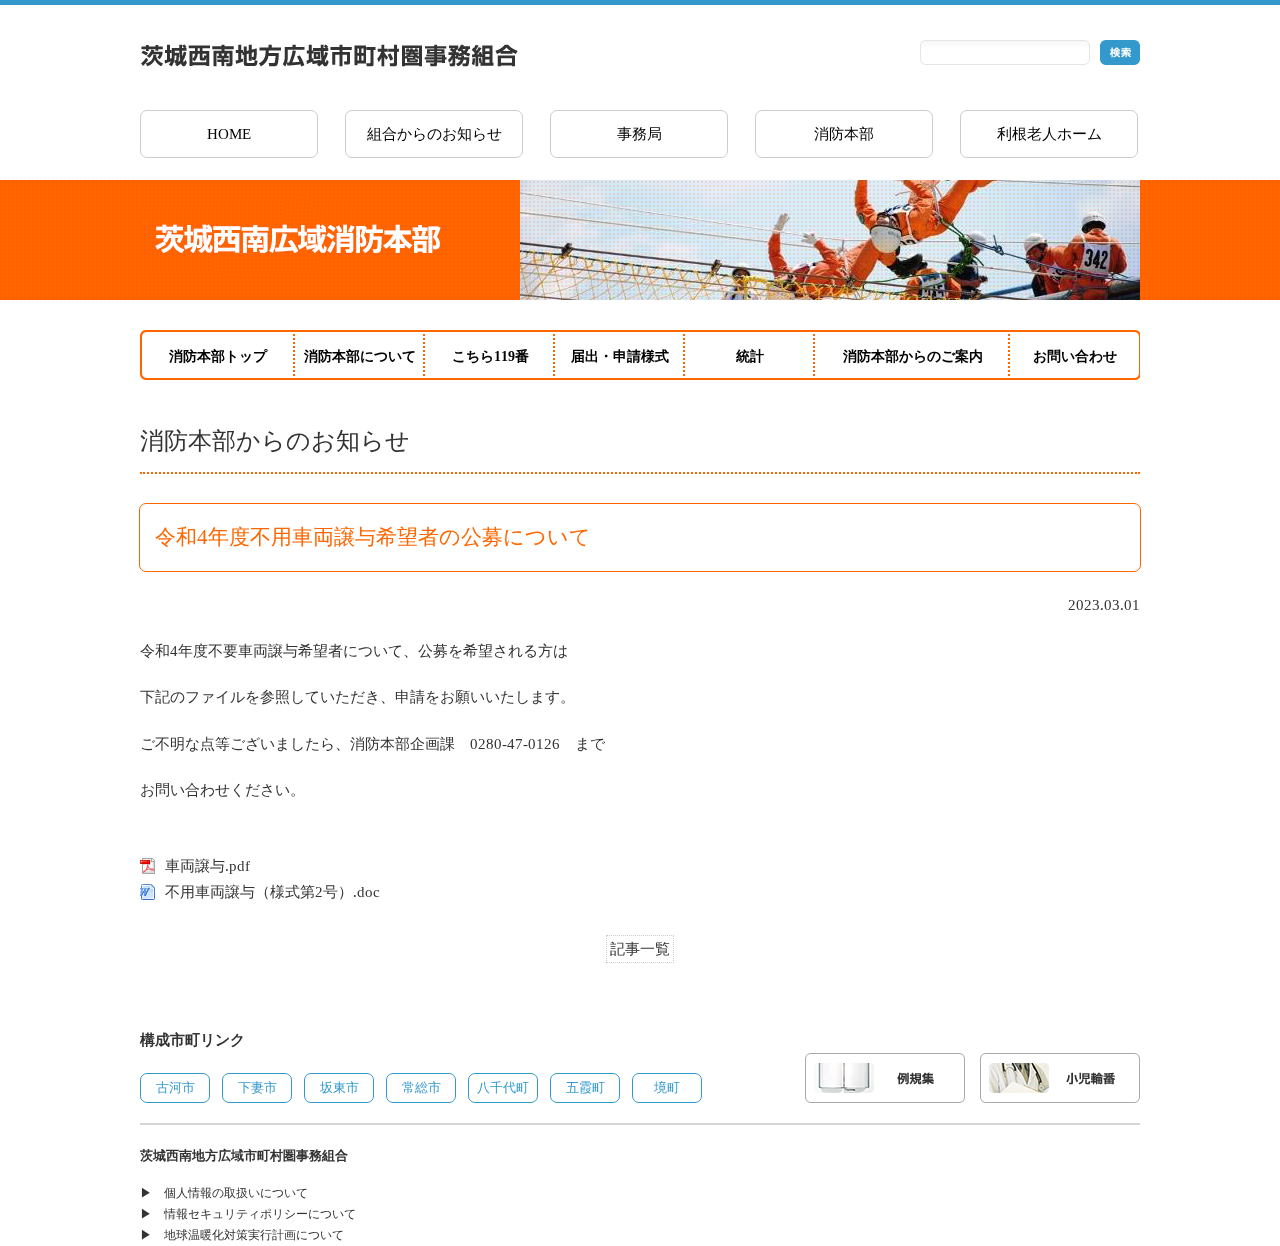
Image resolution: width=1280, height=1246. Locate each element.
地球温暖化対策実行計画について (254, 1235)
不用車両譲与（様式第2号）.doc (272, 892)
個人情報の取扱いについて (236, 1193)
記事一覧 (640, 949)
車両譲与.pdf (207, 866)
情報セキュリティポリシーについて (260, 1214)
